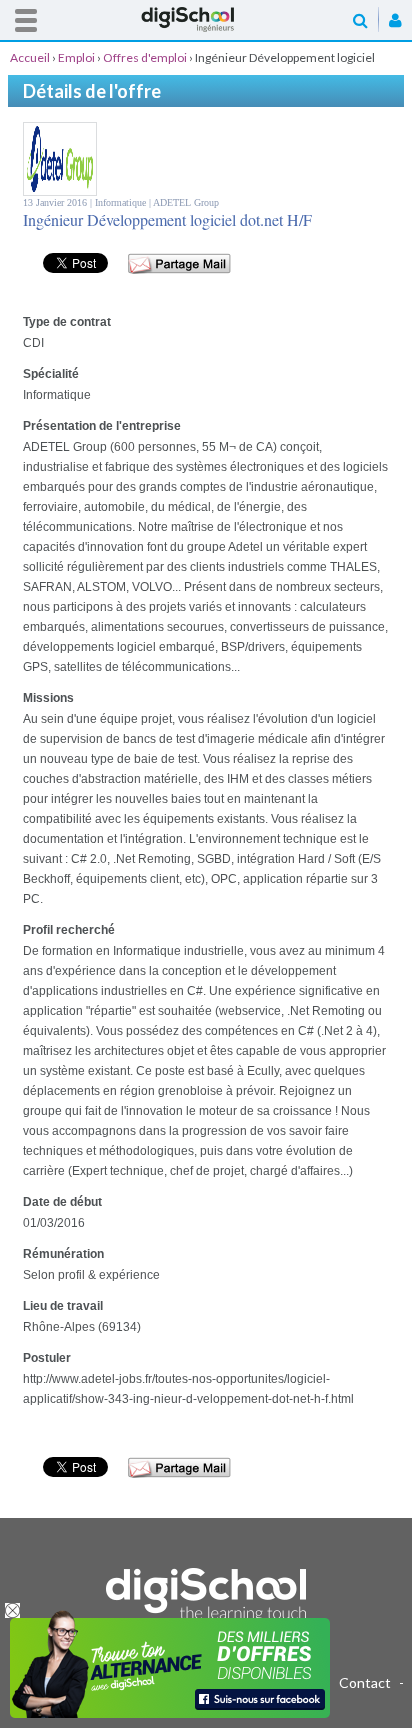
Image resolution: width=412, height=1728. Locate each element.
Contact (365, 1682)
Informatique (122, 202)
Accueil (206, 19)
